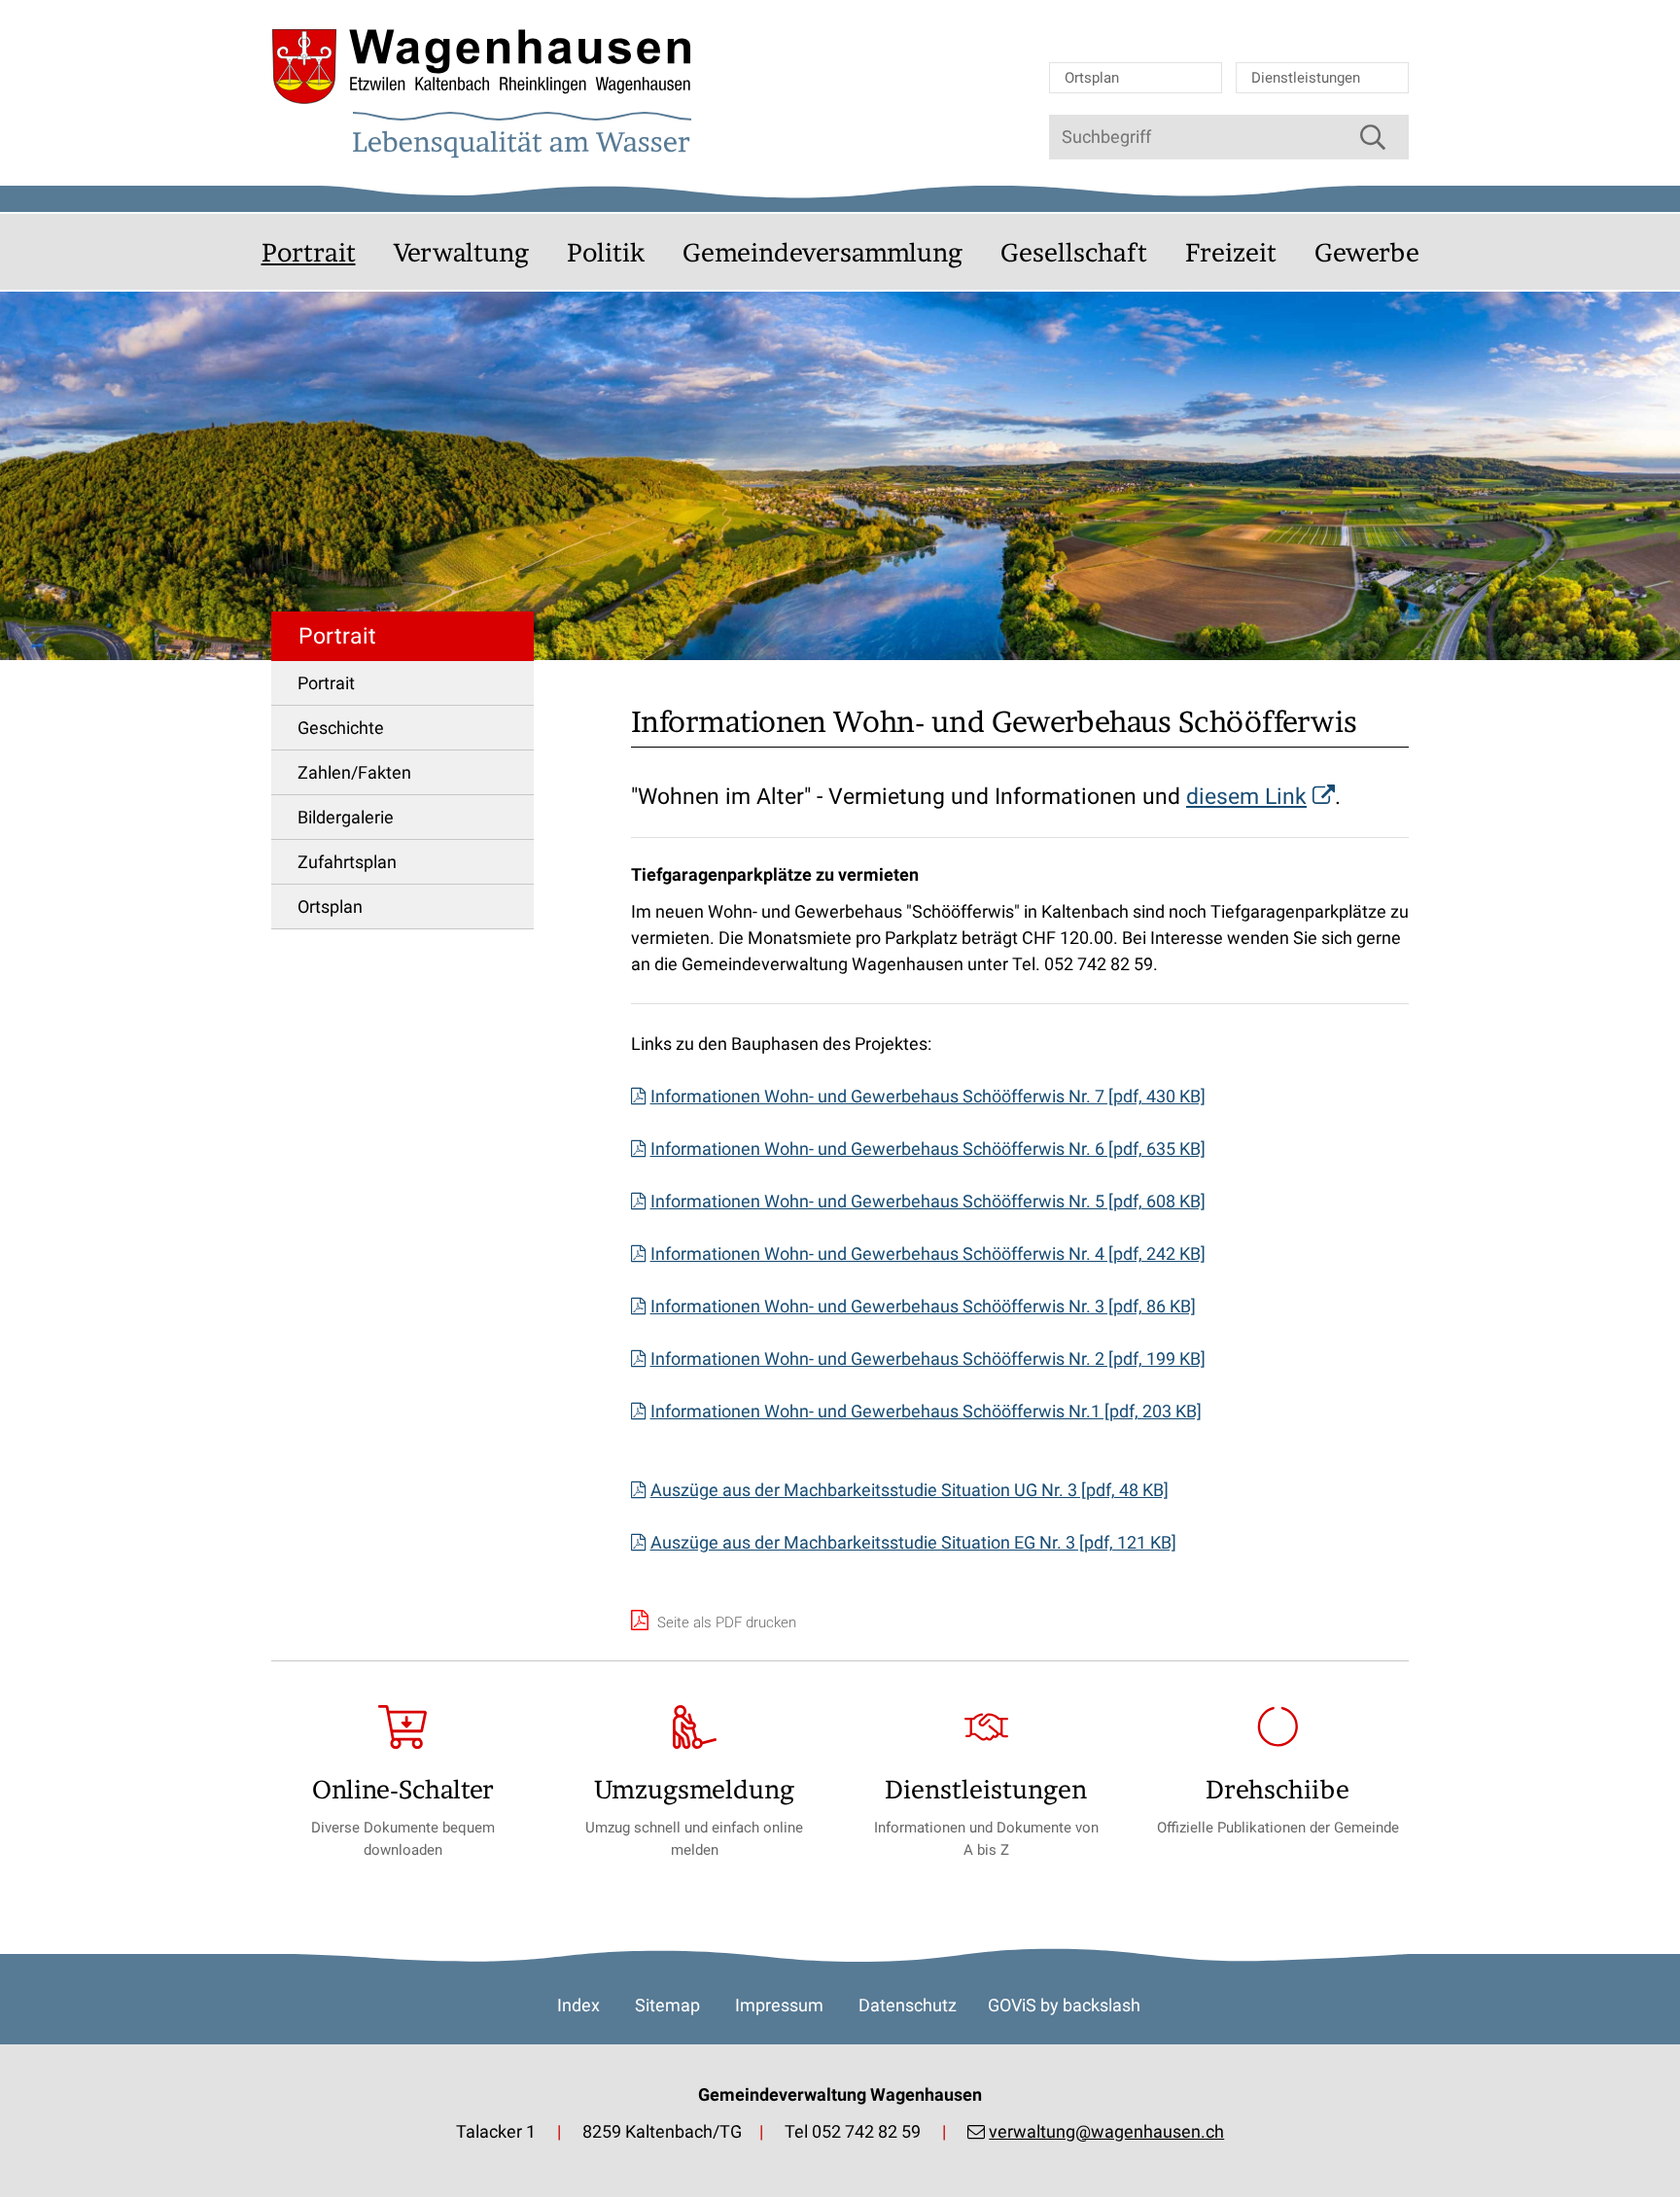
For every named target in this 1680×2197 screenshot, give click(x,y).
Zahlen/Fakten (354, 772)
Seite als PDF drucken (725, 1622)
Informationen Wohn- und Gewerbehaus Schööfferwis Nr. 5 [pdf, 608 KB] (928, 1201)
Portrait (309, 252)
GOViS (1012, 2005)
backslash (1102, 2005)
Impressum (779, 2005)
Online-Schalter (403, 1789)
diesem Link (1246, 797)
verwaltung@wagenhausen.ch (1106, 2131)
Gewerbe (1367, 252)
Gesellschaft (1074, 252)
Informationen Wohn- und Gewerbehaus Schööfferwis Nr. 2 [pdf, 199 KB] (928, 1359)
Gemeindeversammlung (822, 252)
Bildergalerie (346, 817)
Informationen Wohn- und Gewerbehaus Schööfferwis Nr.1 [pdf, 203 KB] (926, 1411)
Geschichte (341, 728)
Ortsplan (1092, 78)
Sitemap (667, 2005)
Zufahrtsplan (347, 862)
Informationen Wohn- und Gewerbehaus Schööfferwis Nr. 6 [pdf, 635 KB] (928, 1149)
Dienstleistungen (1306, 78)
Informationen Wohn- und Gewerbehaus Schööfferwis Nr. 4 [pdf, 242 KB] (928, 1254)
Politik (606, 252)
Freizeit (1231, 252)
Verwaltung (461, 252)
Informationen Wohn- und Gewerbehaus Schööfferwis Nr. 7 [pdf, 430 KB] (928, 1096)
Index (578, 2005)
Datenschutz (908, 2005)
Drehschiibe (1277, 1789)
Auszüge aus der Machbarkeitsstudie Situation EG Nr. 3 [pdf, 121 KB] (913, 1542)
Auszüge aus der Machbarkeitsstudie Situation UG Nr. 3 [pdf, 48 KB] (910, 1490)
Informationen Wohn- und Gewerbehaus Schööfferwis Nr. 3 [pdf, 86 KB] (923, 1306)
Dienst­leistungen (986, 1789)
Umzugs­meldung (694, 1789)
